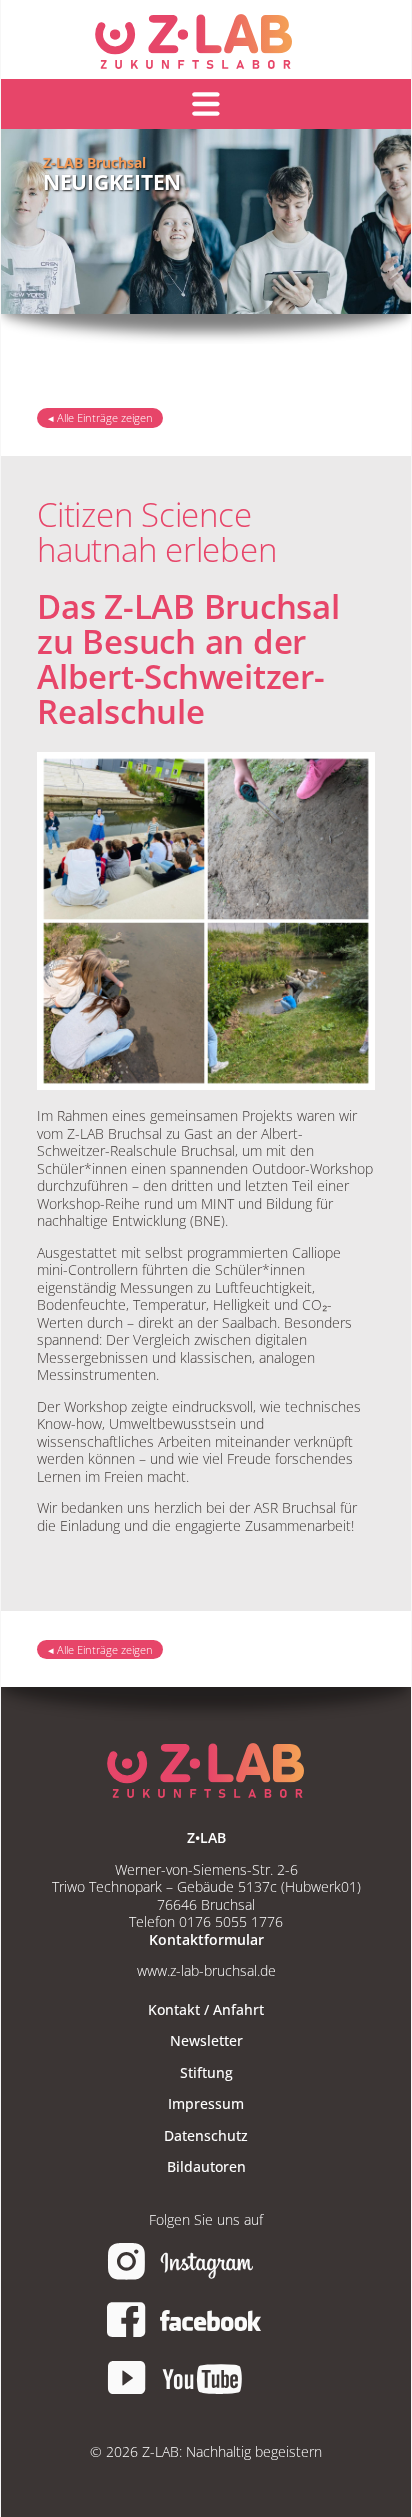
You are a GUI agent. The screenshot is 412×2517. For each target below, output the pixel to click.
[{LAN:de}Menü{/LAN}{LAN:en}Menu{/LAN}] (206, 104)
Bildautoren (206, 2166)
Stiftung (206, 2072)
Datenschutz (206, 2135)
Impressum (206, 2103)
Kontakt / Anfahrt (206, 2009)
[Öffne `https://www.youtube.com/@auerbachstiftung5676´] (206, 2392)
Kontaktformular (206, 1939)
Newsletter (206, 2040)
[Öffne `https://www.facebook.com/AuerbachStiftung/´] (206, 2334)
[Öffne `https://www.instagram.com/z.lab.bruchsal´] (206, 2276)
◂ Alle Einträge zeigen (100, 418)
